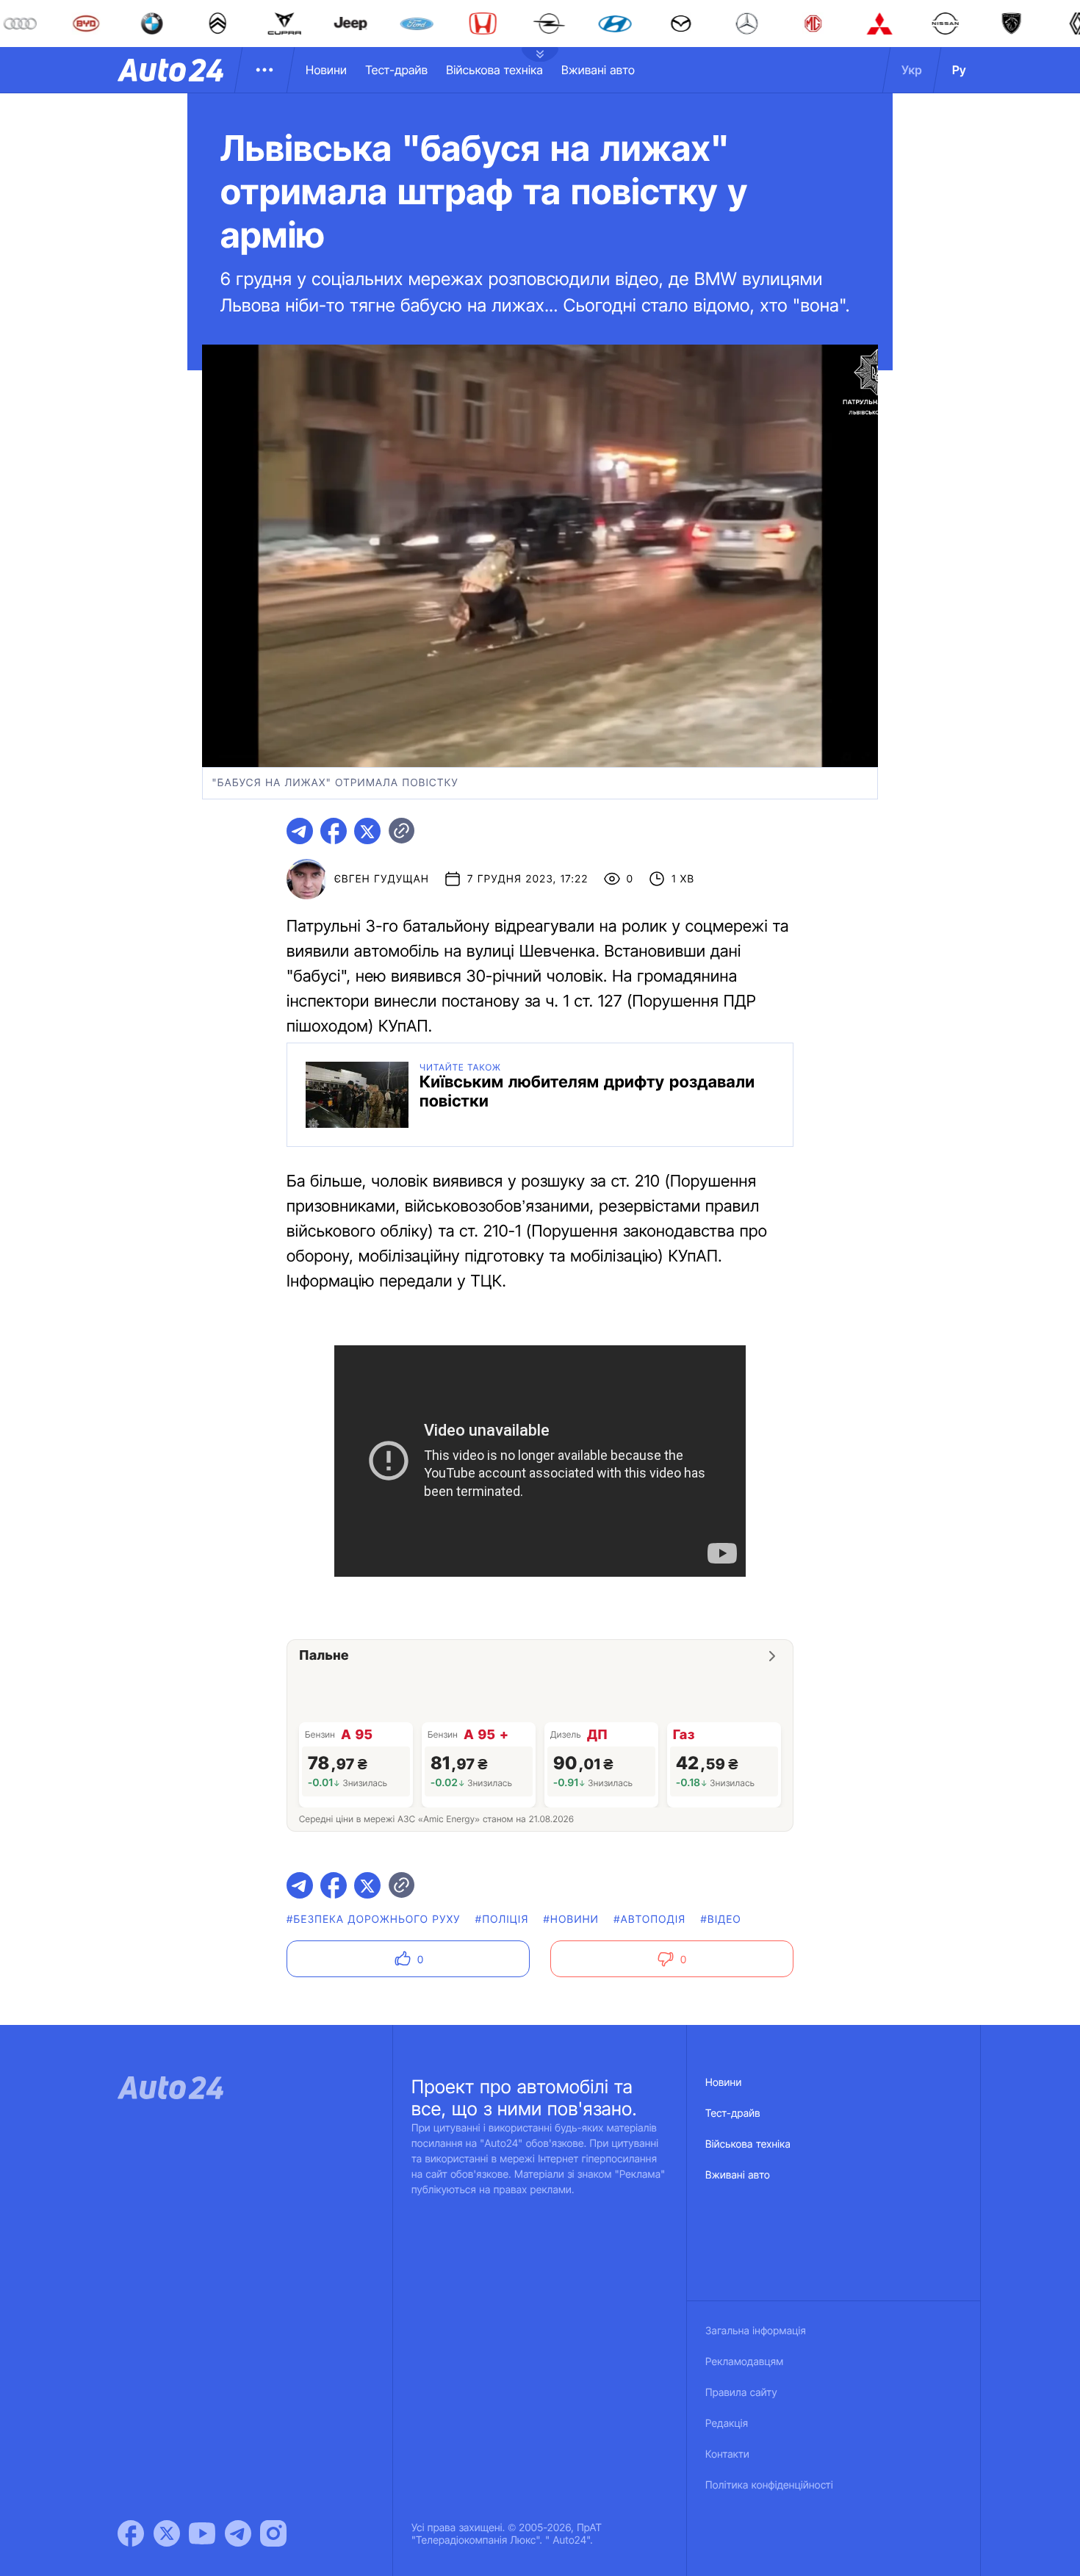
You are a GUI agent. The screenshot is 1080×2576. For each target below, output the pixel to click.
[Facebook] (131, 2533)
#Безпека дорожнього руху (374, 1920)
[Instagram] (273, 2533)
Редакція (727, 2424)
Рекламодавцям (745, 2362)
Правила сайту (741, 2393)
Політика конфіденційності (769, 2485)
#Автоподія (649, 1920)
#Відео (721, 1920)
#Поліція (502, 1920)
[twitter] (367, 831)
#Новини (572, 1920)
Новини (326, 70)
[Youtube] (202, 2533)
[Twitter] (167, 2533)
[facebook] (334, 831)
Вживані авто (598, 70)
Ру (959, 70)
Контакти (727, 2454)
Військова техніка (494, 70)
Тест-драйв (396, 70)
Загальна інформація (756, 2331)
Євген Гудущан (382, 879)
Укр (912, 70)
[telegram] (300, 831)
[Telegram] (238, 2533)
